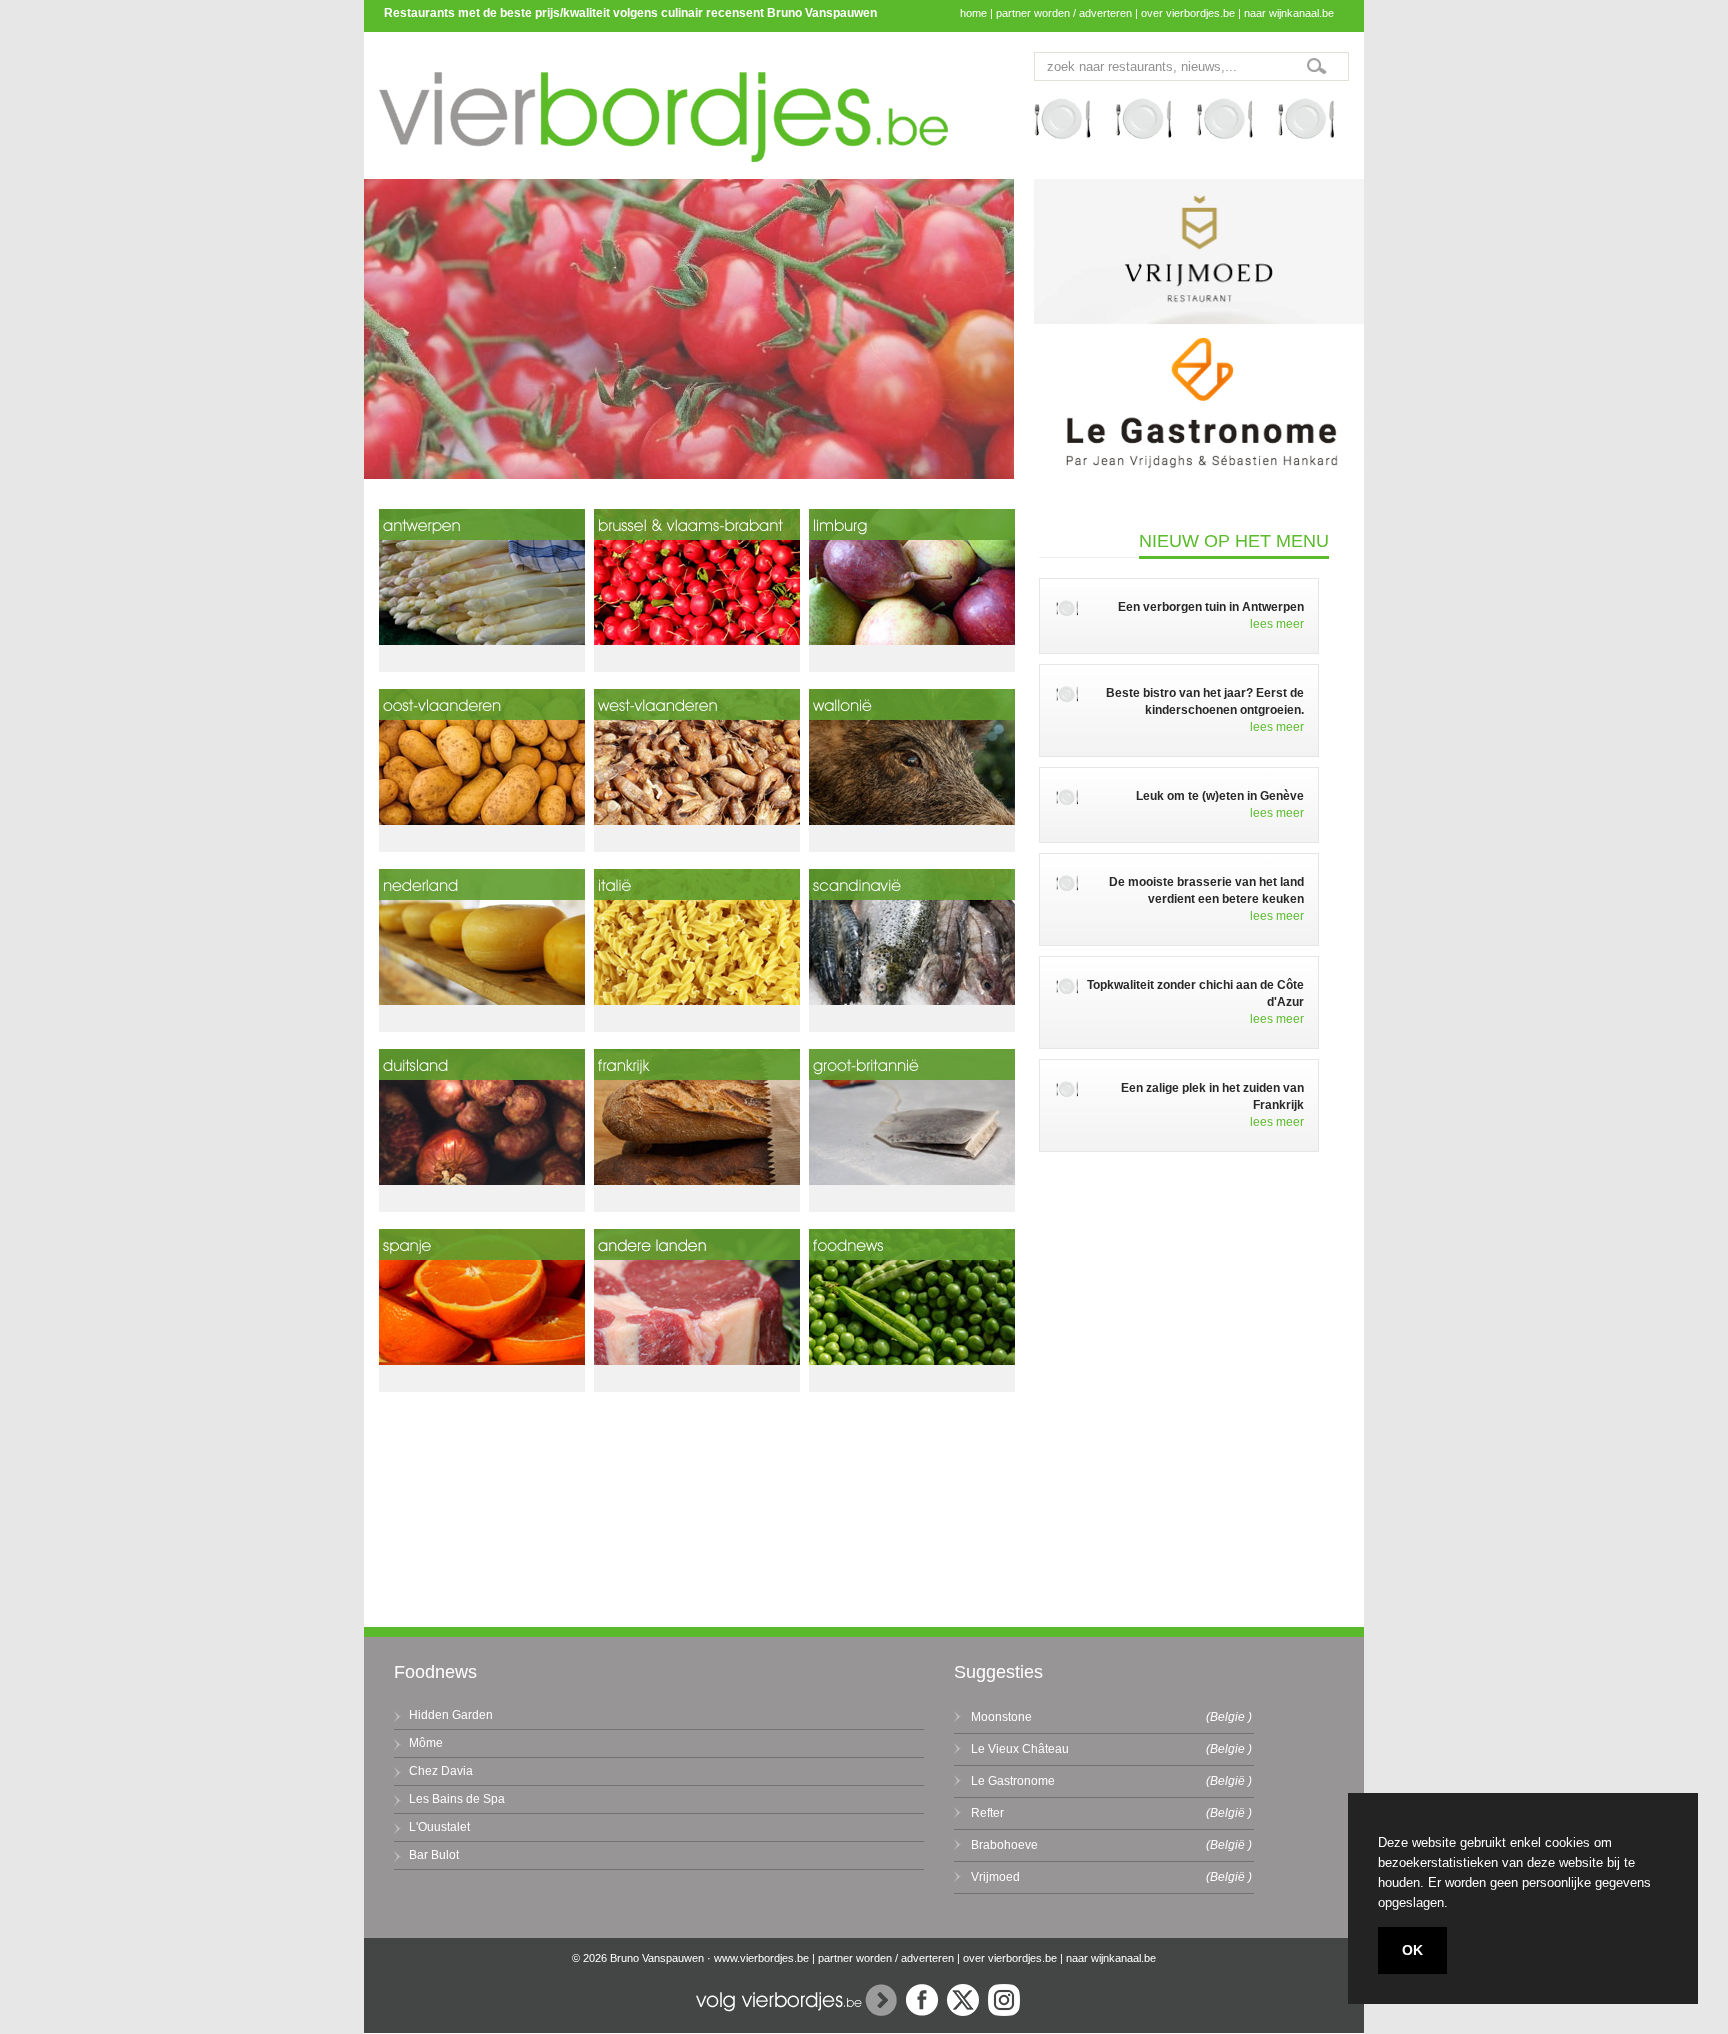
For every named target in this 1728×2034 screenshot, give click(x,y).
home (973, 13)
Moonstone (1001, 1717)
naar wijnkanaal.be (1289, 13)
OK (1412, 1950)
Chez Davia (441, 1771)
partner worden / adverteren (1064, 13)
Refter (987, 1813)
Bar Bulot (434, 1855)
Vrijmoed (995, 1877)
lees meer (1277, 624)
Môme (426, 1743)
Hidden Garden (451, 1715)
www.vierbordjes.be (761, 1958)
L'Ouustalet (439, 1827)
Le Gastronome (1013, 1781)
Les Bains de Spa (457, 1799)
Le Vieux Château (1020, 1749)
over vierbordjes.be (1188, 13)
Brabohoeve (1004, 1845)
